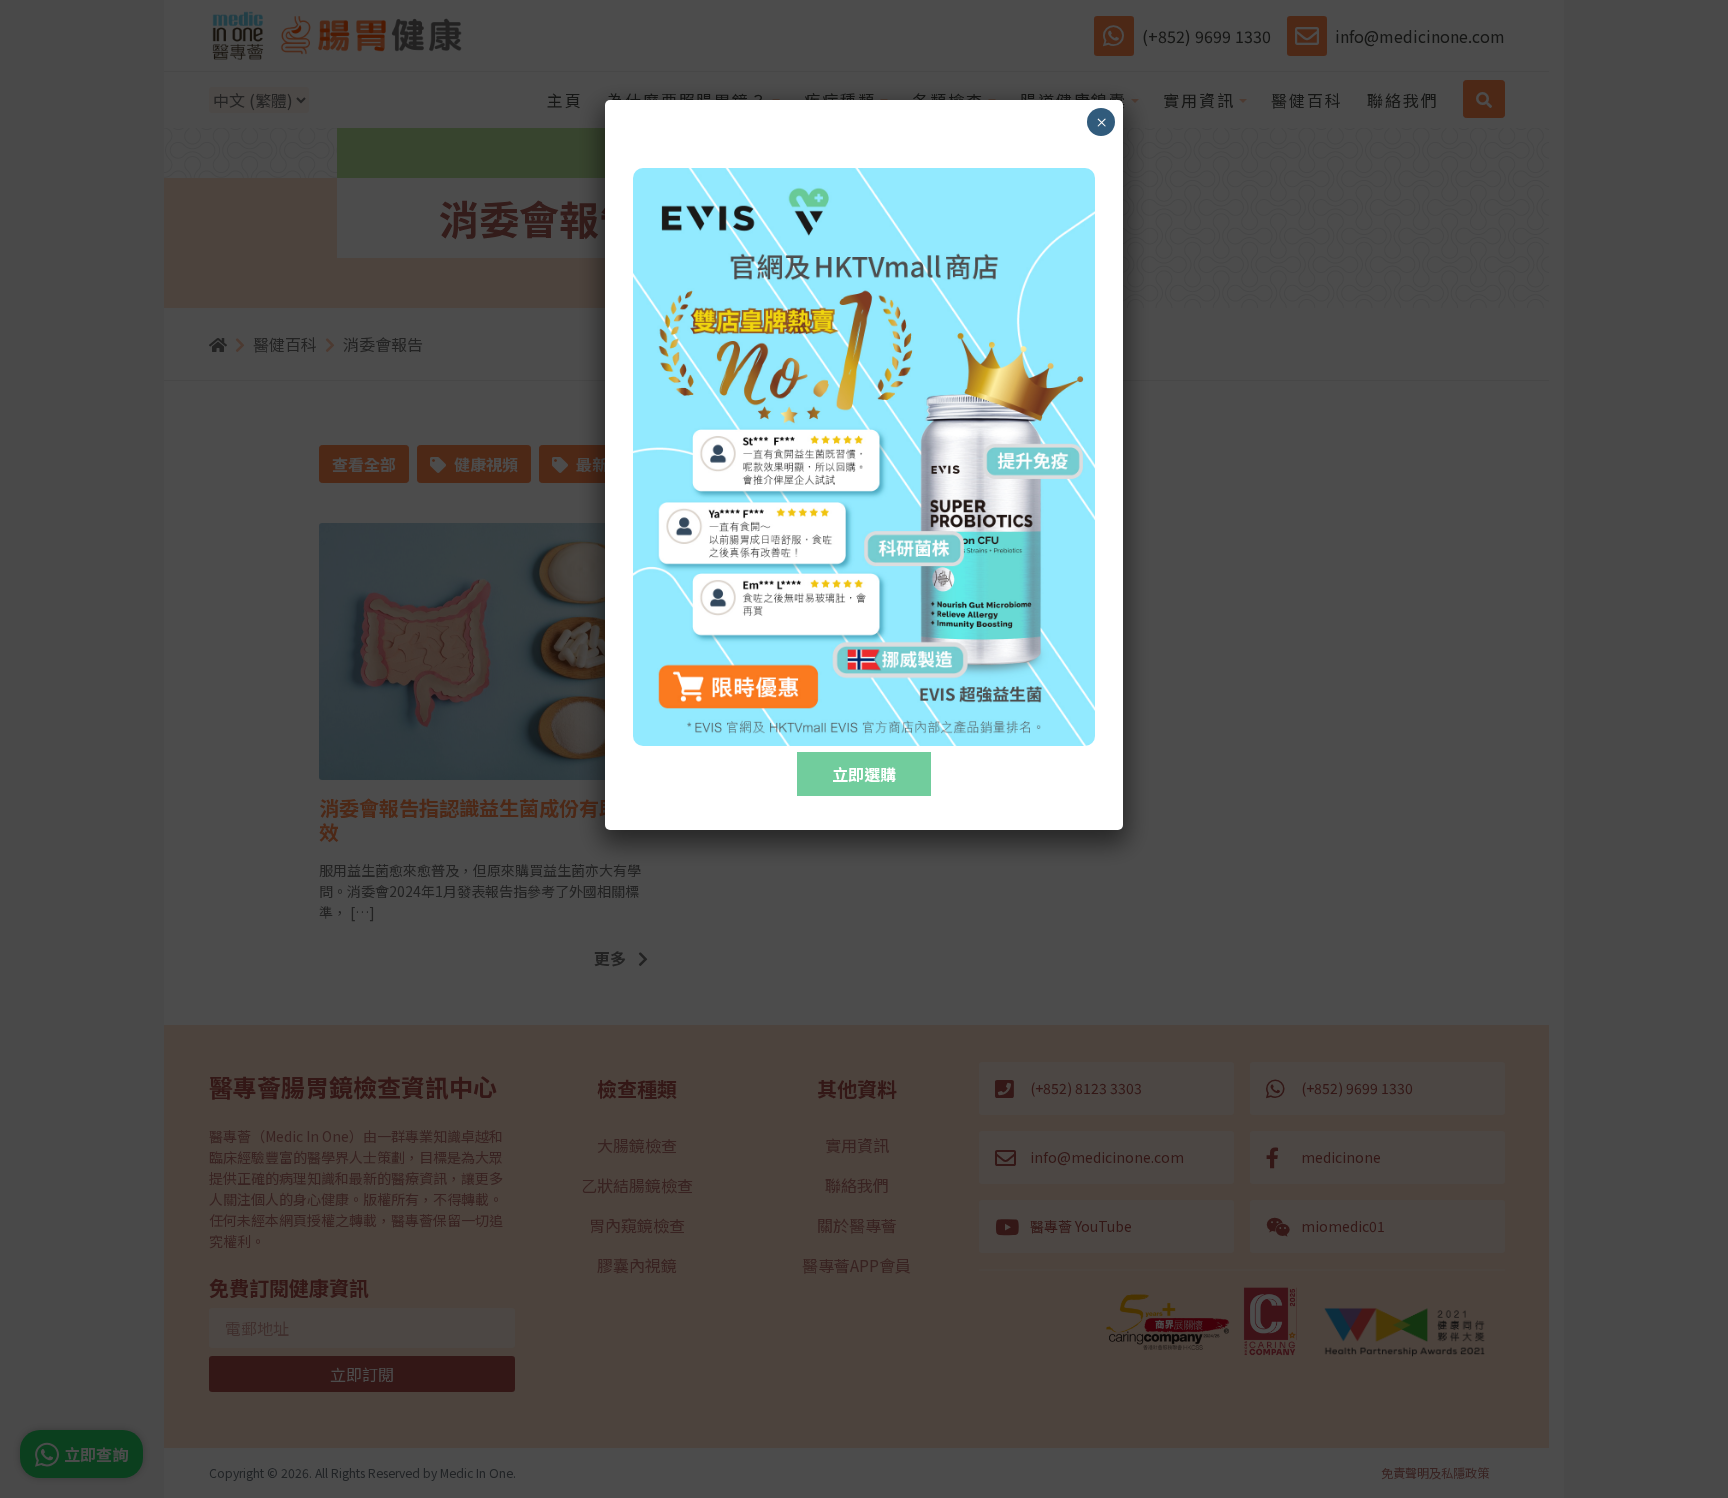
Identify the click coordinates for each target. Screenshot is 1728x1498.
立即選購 (864, 774)
